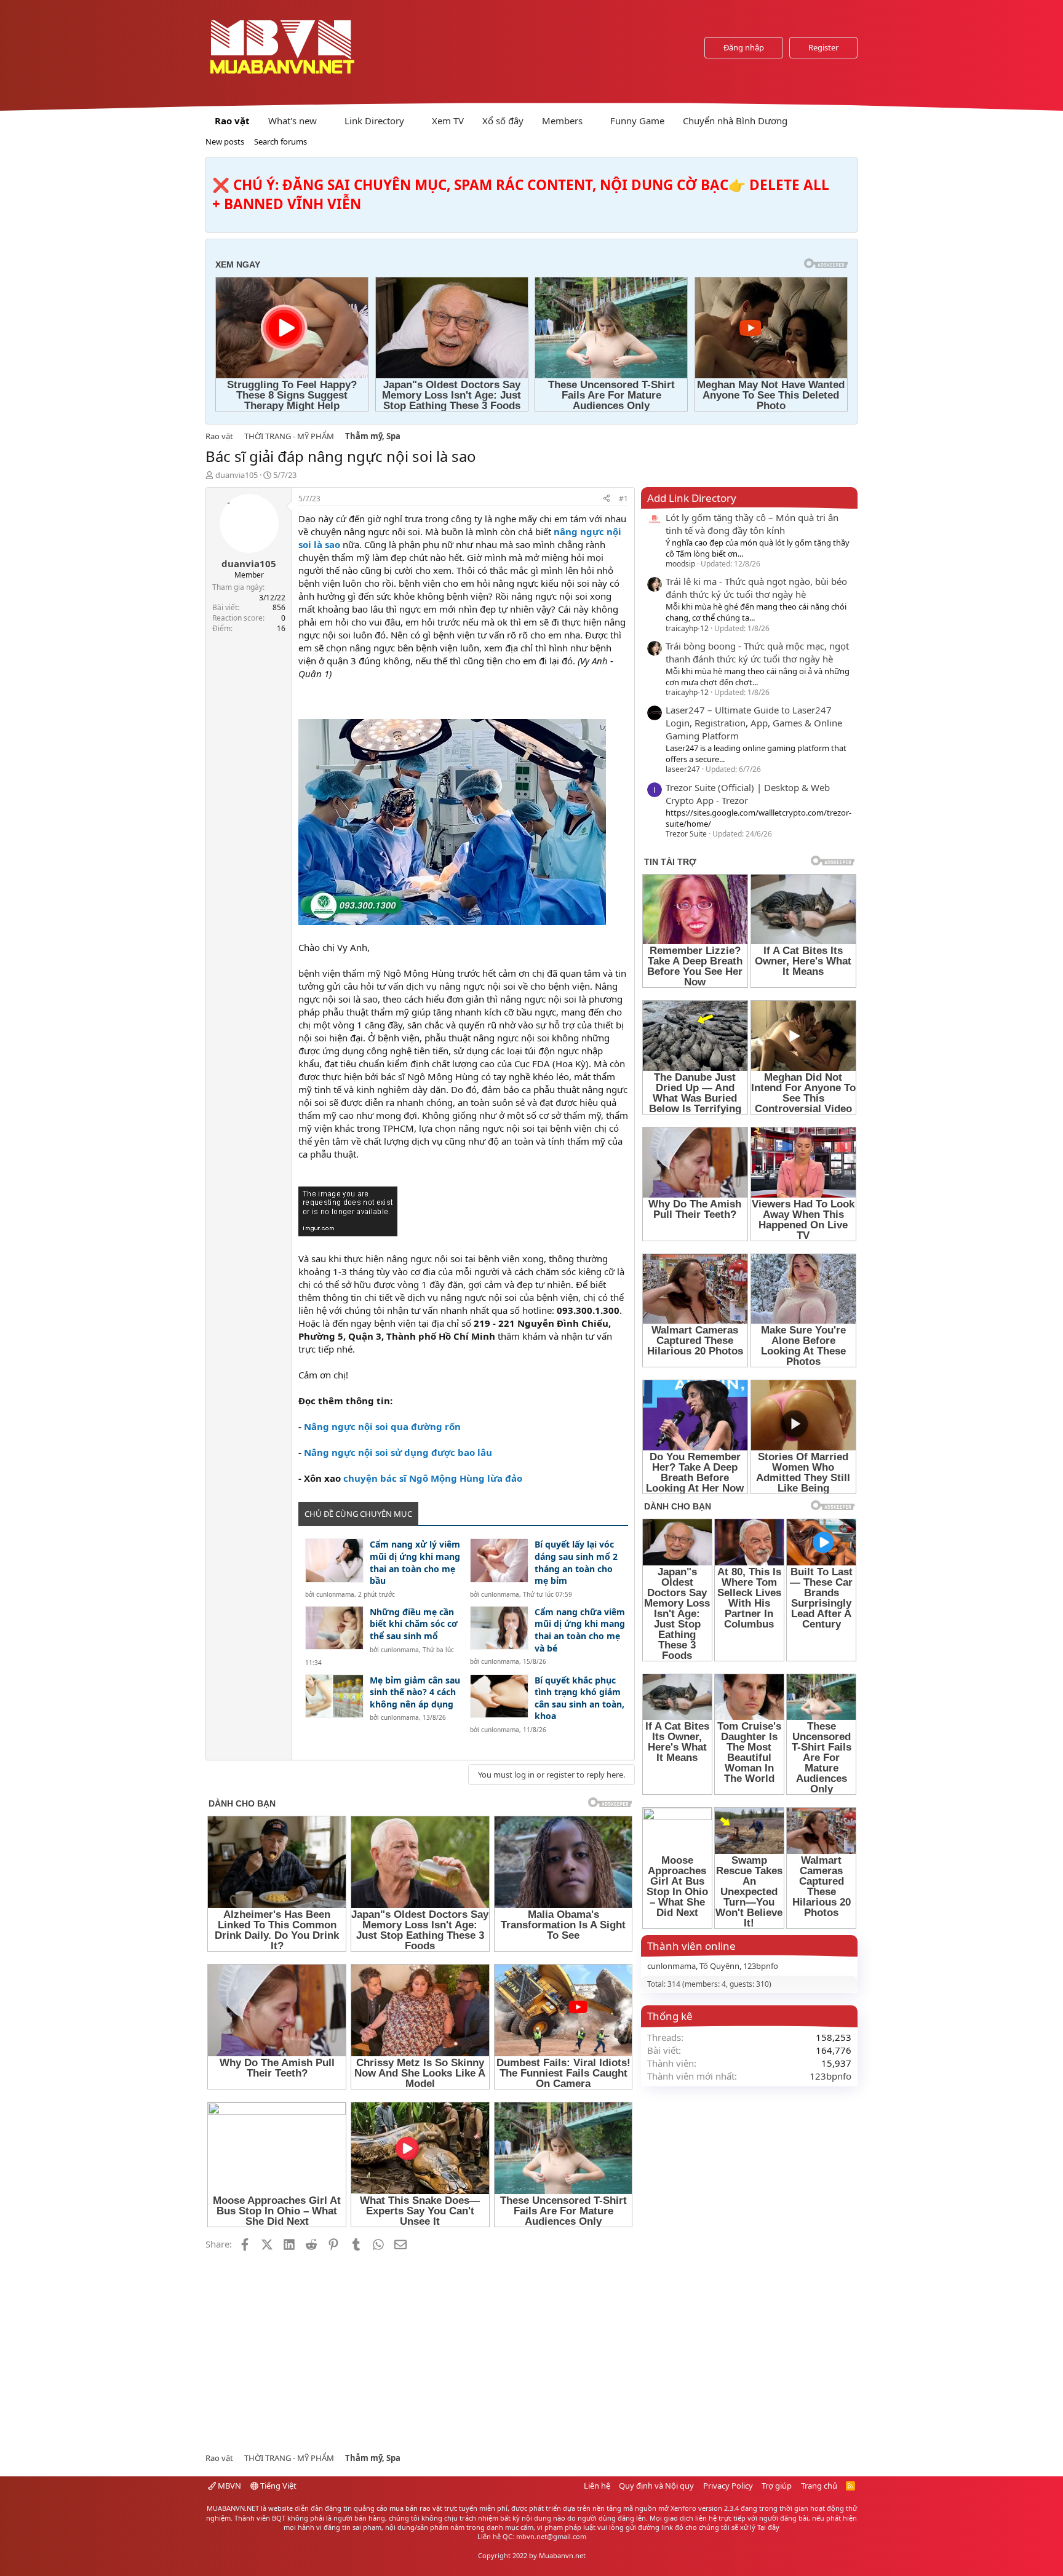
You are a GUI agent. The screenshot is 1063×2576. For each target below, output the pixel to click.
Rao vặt (232, 121)
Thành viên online (691, 1946)
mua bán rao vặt (416, 2508)
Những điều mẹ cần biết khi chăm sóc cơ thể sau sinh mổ (414, 1624)
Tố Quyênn (719, 1966)
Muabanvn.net (562, 2555)
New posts (225, 141)
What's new (293, 121)
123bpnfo (761, 1966)
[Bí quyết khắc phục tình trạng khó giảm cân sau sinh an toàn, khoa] (499, 1696)
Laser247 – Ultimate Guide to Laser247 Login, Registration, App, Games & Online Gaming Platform (754, 723)
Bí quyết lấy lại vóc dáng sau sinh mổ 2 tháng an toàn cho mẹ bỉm (576, 1562)
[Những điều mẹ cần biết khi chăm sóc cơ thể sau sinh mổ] (334, 1628)
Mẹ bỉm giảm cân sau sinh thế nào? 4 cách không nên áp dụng (415, 1692)
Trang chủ (819, 2486)
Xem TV (448, 121)
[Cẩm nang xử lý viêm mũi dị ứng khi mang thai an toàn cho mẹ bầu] (334, 1560)
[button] (327, 121)
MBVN (229, 2486)
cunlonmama (335, 1594)
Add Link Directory (692, 498)
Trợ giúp (777, 2486)
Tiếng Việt (277, 2486)
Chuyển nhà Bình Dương (735, 121)
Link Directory (374, 121)
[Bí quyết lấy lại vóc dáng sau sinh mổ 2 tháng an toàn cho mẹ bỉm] (499, 1560)
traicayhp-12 (687, 628)
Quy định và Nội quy (656, 2486)
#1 (623, 499)
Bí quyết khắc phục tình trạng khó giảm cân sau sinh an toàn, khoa (579, 1698)
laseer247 (683, 769)
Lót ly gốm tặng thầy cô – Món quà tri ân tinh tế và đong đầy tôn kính (752, 524)
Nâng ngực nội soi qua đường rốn (382, 1426)
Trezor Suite (686, 834)
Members (562, 121)
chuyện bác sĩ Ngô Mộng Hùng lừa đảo (433, 1478)
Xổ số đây (503, 121)
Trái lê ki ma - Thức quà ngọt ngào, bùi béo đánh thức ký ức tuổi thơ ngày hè (756, 588)
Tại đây (768, 2527)
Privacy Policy (728, 2486)
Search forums (281, 141)
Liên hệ (597, 2486)
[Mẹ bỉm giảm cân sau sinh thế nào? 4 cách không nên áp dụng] (334, 1696)
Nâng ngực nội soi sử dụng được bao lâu (398, 1452)
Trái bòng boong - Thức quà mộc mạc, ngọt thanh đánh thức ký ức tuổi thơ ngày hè (757, 652)
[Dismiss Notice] (846, 170)
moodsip (680, 564)
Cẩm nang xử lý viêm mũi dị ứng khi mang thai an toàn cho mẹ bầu (415, 1562)
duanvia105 (237, 475)
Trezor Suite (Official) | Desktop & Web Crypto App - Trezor (748, 794)
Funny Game (637, 121)
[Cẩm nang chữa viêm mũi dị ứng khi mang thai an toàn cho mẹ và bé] (499, 1628)
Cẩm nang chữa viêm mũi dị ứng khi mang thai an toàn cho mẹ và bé (580, 1630)
